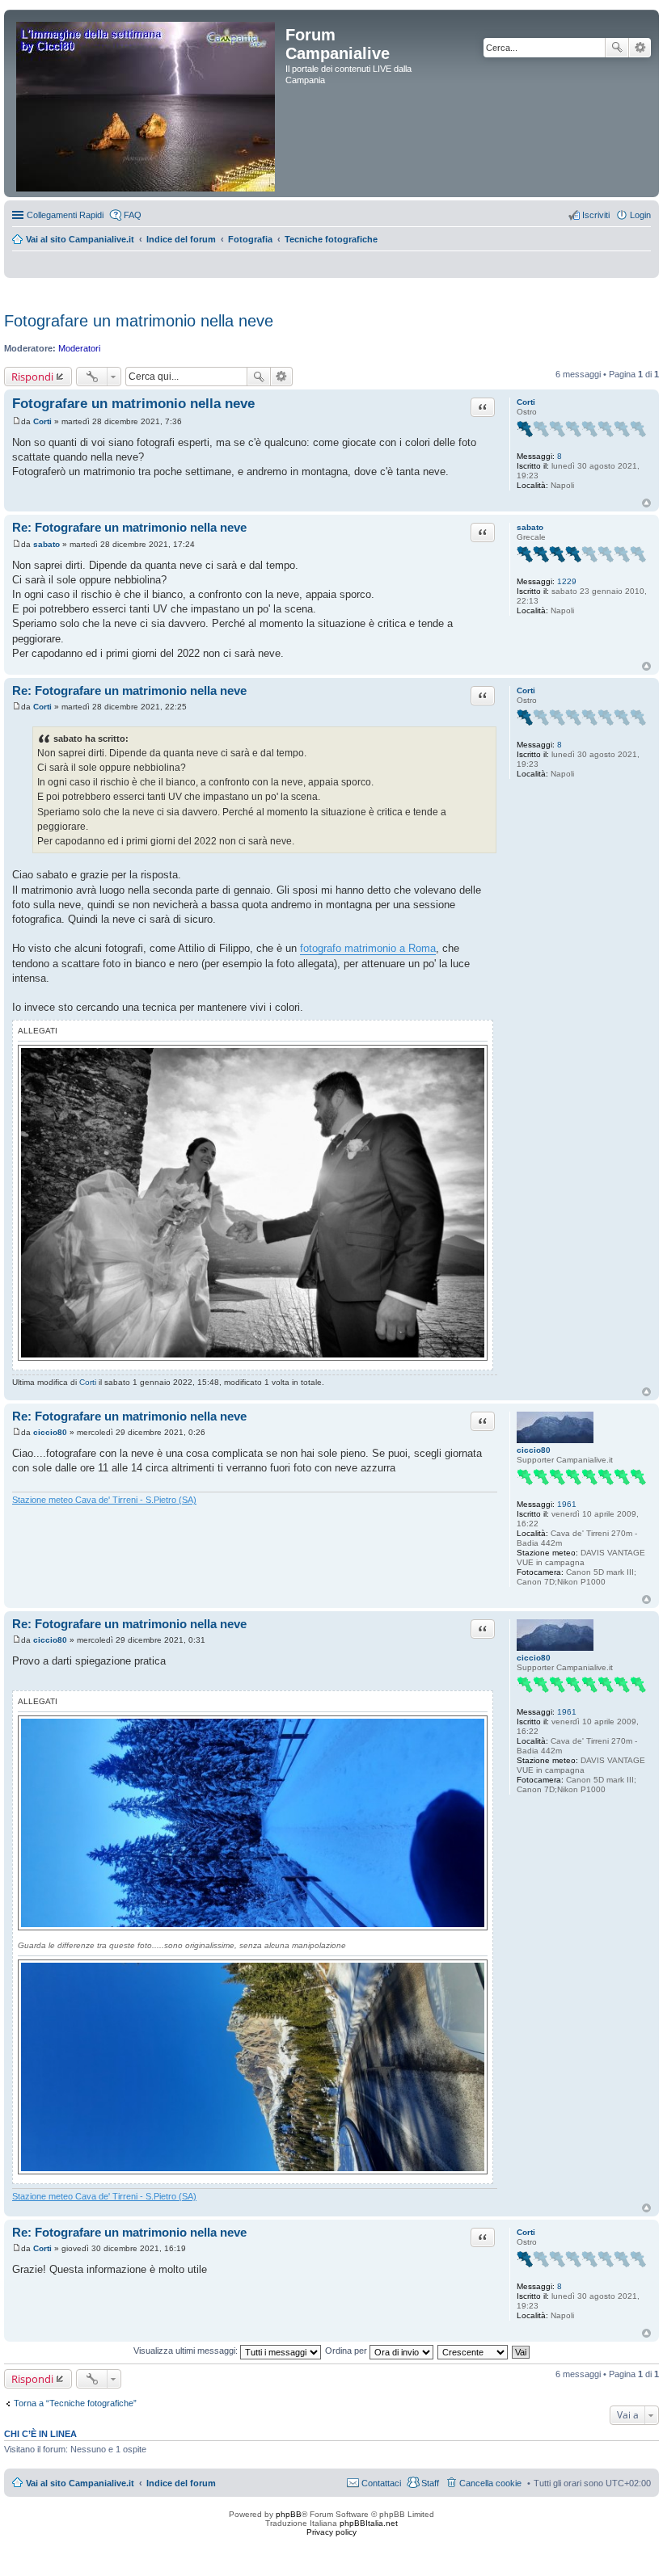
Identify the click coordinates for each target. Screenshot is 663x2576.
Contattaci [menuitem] (381, 2483)
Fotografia (250, 239)
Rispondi (32, 377)
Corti (526, 402)
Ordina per (347, 2351)
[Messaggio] (17, 421)
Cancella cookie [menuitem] (490, 2483)
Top (646, 503)
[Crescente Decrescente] (473, 2351)
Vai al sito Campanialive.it (80, 239)
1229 (567, 581)
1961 (567, 1504)
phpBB (289, 2514)
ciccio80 (534, 1450)
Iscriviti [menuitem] (596, 215)
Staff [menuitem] (430, 2483)
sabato (530, 527)
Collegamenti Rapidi (65, 215)
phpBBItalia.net (369, 2523)
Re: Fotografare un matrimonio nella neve (129, 527)
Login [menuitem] (640, 215)
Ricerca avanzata (640, 48)
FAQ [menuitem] (133, 215)
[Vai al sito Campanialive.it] (147, 103)
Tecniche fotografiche (331, 239)
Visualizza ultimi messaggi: (187, 2351)
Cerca (617, 48)
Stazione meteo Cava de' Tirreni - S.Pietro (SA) (104, 1500)
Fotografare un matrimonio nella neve (139, 321)
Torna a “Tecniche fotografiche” (75, 2403)
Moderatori (79, 348)
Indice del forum (181, 239)
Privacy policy (331, 2532)
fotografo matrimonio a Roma (368, 948)
